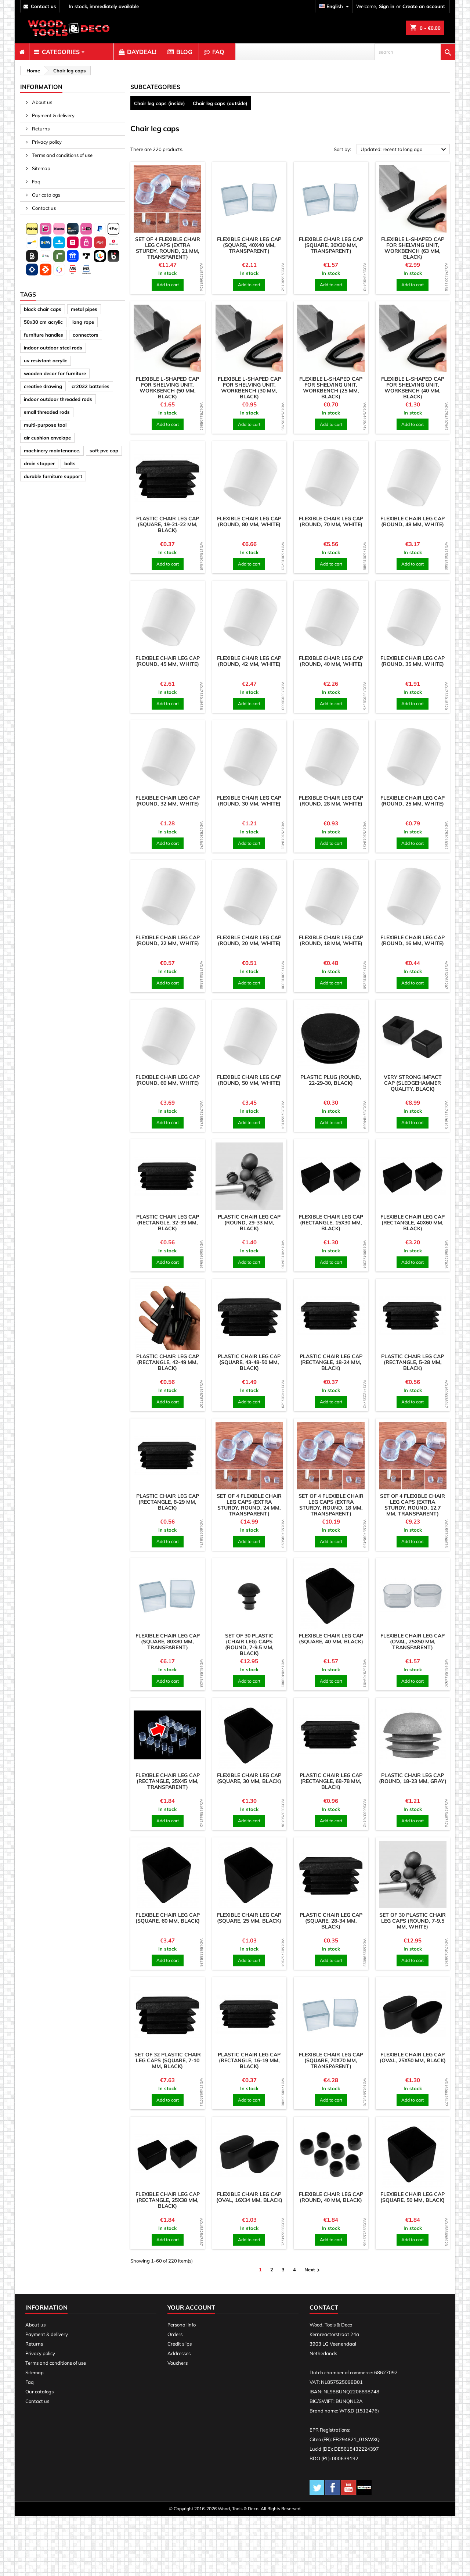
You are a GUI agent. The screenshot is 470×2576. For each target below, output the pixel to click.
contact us (44, 6)
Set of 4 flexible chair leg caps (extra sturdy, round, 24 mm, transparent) (249, 1505)
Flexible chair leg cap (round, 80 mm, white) (249, 521)
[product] (168, 199)
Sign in (387, 6)
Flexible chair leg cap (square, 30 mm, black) (249, 1778)
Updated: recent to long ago (404, 150)
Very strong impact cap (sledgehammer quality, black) (413, 1083)
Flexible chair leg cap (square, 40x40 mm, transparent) (249, 245)
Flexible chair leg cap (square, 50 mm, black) (413, 2197)
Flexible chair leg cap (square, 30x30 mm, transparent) (331, 245)
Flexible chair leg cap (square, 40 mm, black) (331, 1639)
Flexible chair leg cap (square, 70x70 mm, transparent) (331, 2060)
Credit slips (180, 2344)
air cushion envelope (47, 438)
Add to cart (168, 285)
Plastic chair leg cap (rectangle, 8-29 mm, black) (168, 1502)
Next (313, 2270)
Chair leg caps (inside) (160, 103)
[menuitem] (22, 52)
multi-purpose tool (45, 425)
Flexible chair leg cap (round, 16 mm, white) (413, 940)
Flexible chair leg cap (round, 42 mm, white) (249, 661)
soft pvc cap (104, 451)
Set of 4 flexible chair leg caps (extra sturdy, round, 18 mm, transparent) (331, 1505)
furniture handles (44, 335)
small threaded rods (47, 412)
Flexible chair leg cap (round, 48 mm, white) (413, 521)
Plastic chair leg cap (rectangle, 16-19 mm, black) (249, 2060)
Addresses (179, 2353)
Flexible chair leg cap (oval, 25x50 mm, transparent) (413, 1642)
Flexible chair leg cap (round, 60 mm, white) (168, 1080)
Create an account (424, 6)
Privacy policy (46, 142)
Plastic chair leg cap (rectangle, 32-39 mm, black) (168, 1223)
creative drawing (43, 386)
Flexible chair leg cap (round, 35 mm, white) (413, 661)
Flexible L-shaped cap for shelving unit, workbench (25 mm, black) (331, 388)
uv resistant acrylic (46, 360)
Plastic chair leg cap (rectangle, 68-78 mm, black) (331, 1781)
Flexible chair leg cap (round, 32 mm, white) (168, 801)
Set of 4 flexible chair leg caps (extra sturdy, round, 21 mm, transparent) (168, 248)
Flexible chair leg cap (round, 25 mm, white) (413, 801)
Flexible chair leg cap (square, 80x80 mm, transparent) (168, 1642)
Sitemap (41, 168)
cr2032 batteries (91, 386)
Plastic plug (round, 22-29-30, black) (331, 1080)
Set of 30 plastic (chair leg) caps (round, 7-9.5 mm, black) (249, 1644)
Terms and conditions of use (62, 155)
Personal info (182, 2325)
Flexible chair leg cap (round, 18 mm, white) (331, 940)
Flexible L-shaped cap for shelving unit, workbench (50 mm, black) (167, 388)
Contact (324, 2307)
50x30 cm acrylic (43, 322)
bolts (70, 463)
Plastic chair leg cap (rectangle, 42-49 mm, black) (168, 1362)
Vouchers (178, 2363)
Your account (191, 2307)
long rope (83, 322)
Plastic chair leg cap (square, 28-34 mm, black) (331, 1921)
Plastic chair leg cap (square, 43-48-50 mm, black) (249, 1362)
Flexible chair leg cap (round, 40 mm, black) (331, 2197)
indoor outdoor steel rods (53, 348)
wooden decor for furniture (55, 373)
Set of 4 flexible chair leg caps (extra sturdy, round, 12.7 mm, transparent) (413, 1505)
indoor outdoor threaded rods (58, 399)
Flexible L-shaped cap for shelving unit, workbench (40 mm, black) (413, 388)
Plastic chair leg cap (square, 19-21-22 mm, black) (168, 524)
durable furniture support (53, 476)
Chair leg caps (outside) (220, 103)
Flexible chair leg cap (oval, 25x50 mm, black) (413, 2057)
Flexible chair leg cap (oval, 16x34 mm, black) (249, 2197)
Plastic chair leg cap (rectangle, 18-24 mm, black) (331, 1362)
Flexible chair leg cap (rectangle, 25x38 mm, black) (168, 2200)
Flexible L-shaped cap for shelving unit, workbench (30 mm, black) (249, 388)
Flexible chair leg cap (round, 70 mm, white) (331, 521)
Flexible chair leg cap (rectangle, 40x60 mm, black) (413, 1223)
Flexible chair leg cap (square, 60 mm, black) (168, 1918)
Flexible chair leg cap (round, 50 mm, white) (249, 1080)
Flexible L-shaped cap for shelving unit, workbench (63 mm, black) (413, 248)
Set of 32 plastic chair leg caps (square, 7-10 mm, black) (168, 2060)
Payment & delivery (53, 115)
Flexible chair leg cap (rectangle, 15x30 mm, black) (331, 1223)
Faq (36, 182)
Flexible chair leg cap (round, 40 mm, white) (331, 661)
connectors (86, 335)
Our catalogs (46, 195)
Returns (40, 129)
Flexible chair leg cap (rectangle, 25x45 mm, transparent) (168, 1781)
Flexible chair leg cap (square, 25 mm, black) (249, 1918)
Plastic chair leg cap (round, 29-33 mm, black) (249, 1223)
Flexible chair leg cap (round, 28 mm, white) (331, 801)
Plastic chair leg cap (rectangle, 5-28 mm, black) (413, 1362)
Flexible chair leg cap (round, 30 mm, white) (249, 801)
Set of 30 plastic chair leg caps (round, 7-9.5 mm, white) (413, 1921)
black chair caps (43, 309)
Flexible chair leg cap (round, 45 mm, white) (168, 661)
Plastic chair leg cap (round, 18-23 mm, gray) (413, 1778)
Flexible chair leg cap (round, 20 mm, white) (249, 940)
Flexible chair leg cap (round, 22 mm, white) (168, 940)
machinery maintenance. (52, 451)
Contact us (43, 208)
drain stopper (39, 463)
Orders (175, 2334)
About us (41, 102)
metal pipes (84, 309)
